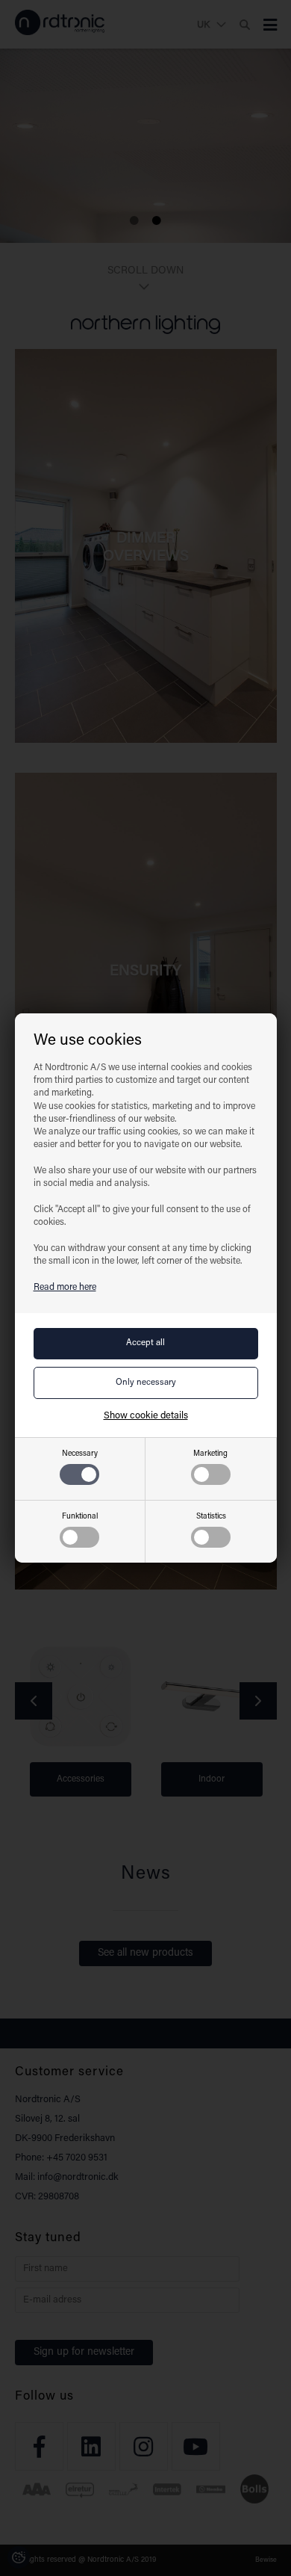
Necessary (80, 1454)
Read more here (65, 1288)
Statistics (211, 1517)
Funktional (80, 1517)
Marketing (210, 1454)
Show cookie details (146, 1416)
